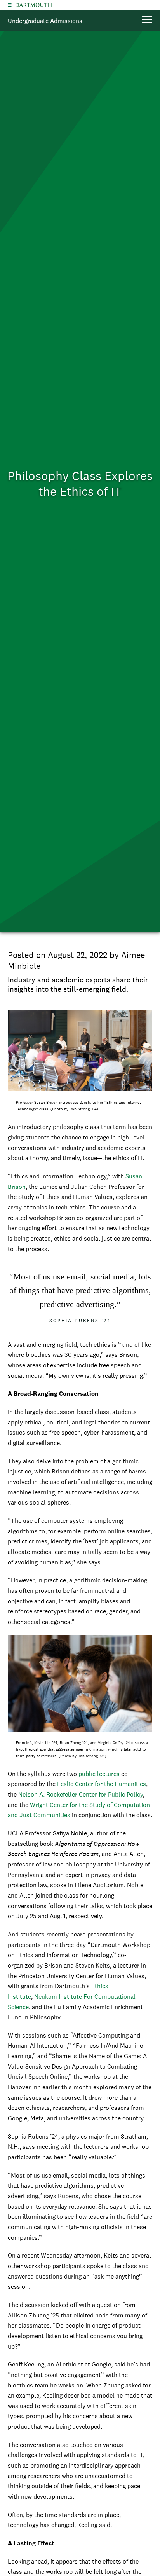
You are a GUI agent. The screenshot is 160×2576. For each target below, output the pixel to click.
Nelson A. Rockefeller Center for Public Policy (81, 1794)
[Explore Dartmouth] (10, 5)
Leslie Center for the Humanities (102, 1784)
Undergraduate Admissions (45, 21)
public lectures (99, 1774)
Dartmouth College (34, 5)
